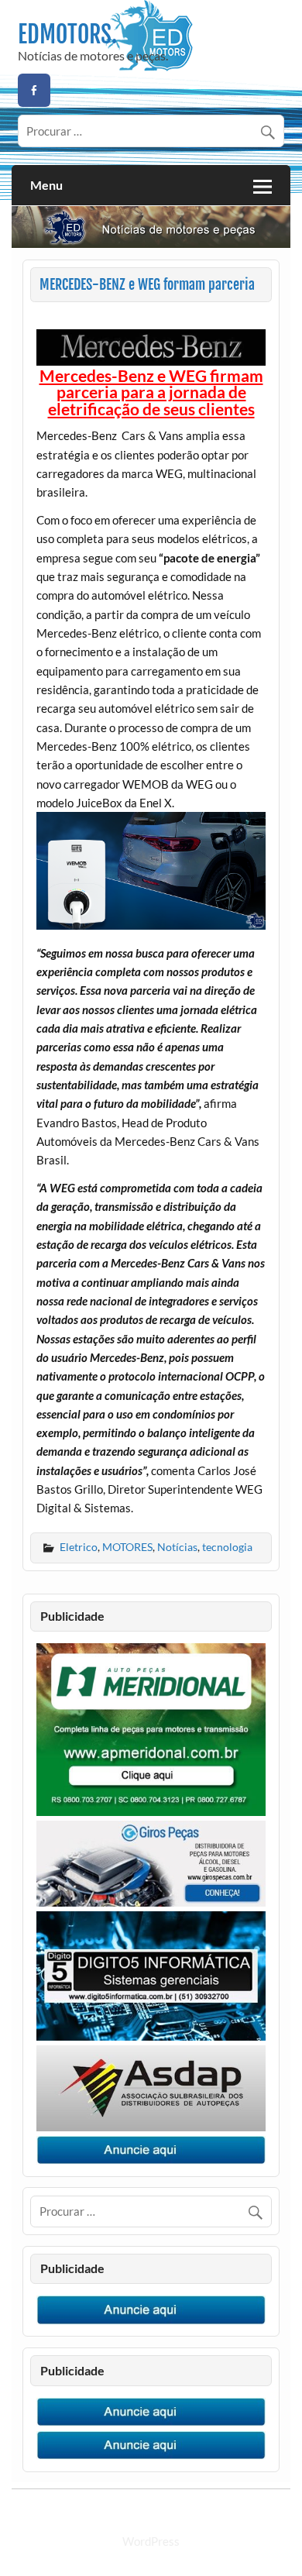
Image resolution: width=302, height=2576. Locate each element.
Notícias (177, 1547)
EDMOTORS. (67, 34)
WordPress (151, 2541)
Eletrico (79, 1547)
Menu (46, 185)
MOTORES (127, 1547)
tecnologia (227, 1547)
